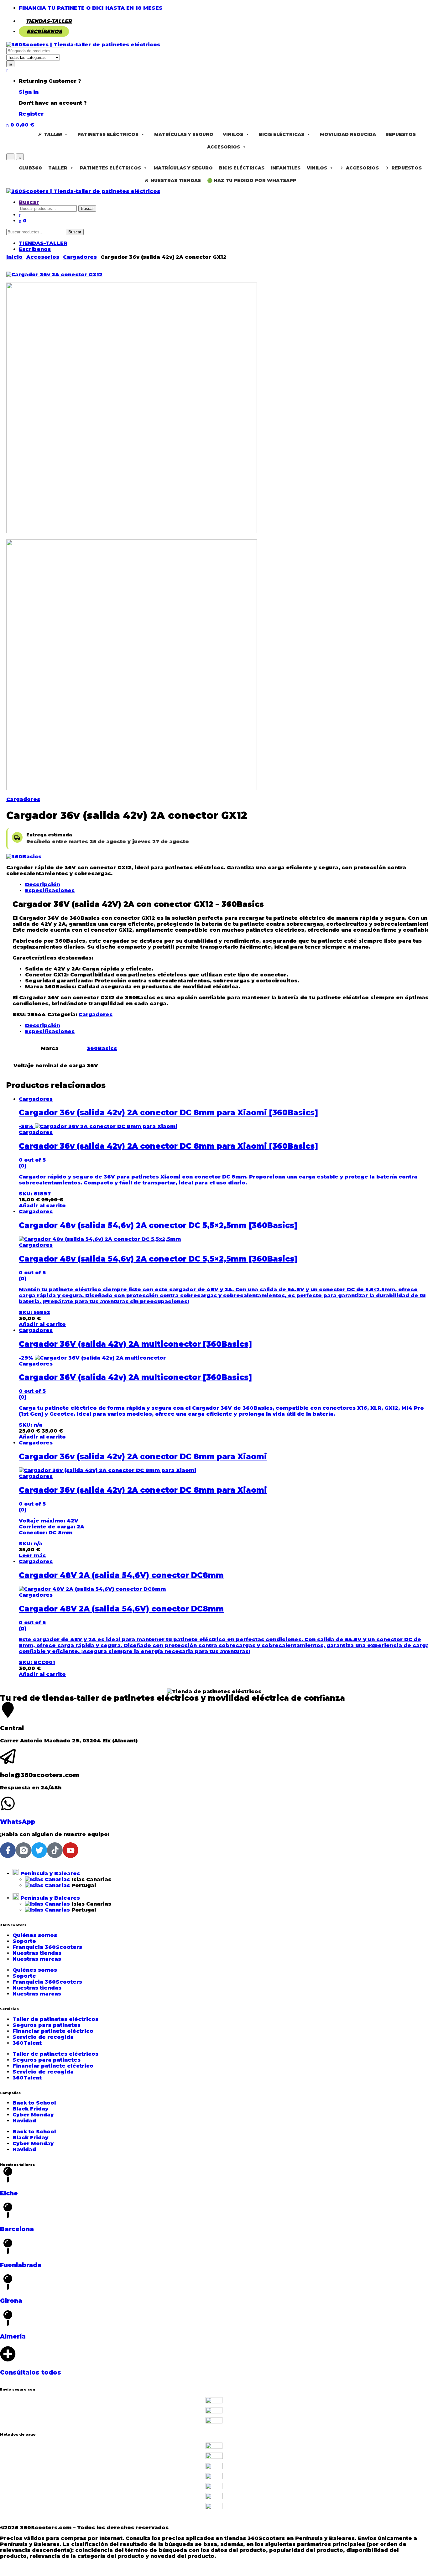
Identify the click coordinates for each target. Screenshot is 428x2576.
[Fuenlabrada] (8, 2246)
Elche (9, 2193)
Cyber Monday (33, 2115)
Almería (13, 2337)
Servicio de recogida (43, 2037)
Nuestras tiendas (37, 1953)
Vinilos (233, 134)
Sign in (29, 92)
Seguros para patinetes (47, 2025)
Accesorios (224, 147)
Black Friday (30, 2109)
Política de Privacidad (220, 2522)
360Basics (102, 1048)
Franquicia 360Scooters (47, 1947)
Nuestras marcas (37, 1959)
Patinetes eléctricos (108, 134)
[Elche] (8, 2175)
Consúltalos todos (31, 2373)
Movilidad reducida (348, 134)
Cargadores (23, 799)
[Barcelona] (8, 2210)
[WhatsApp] (8, 1803)
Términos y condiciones (73, 2522)
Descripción (43, 885)
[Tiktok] (55, 1850)
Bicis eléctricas (282, 134)
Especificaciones (50, 890)
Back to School (34, 2103)
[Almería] (8, 2318)
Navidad (24, 2121)
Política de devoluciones (148, 2522)
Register (31, 114)
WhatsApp (18, 1822)
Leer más (32, 1556)
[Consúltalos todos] (8, 2354)
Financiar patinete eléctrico (53, 2031)
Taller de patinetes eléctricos (55, 2019)
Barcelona (17, 2229)
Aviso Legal (17, 2522)
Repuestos (401, 134)
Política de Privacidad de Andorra (305, 2522)
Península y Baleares (49, 1873)
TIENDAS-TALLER (49, 21)
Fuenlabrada (21, 2265)
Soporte (24, 1941)
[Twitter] (39, 1850)
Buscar (29, 202)
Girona (11, 2301)
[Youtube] (70, 1850)
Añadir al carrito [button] (42, 1206)
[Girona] (8, 2282)
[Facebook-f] (8, 1850)
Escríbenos (44, 31)
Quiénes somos (35, 1935)
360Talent (27, 2043)
